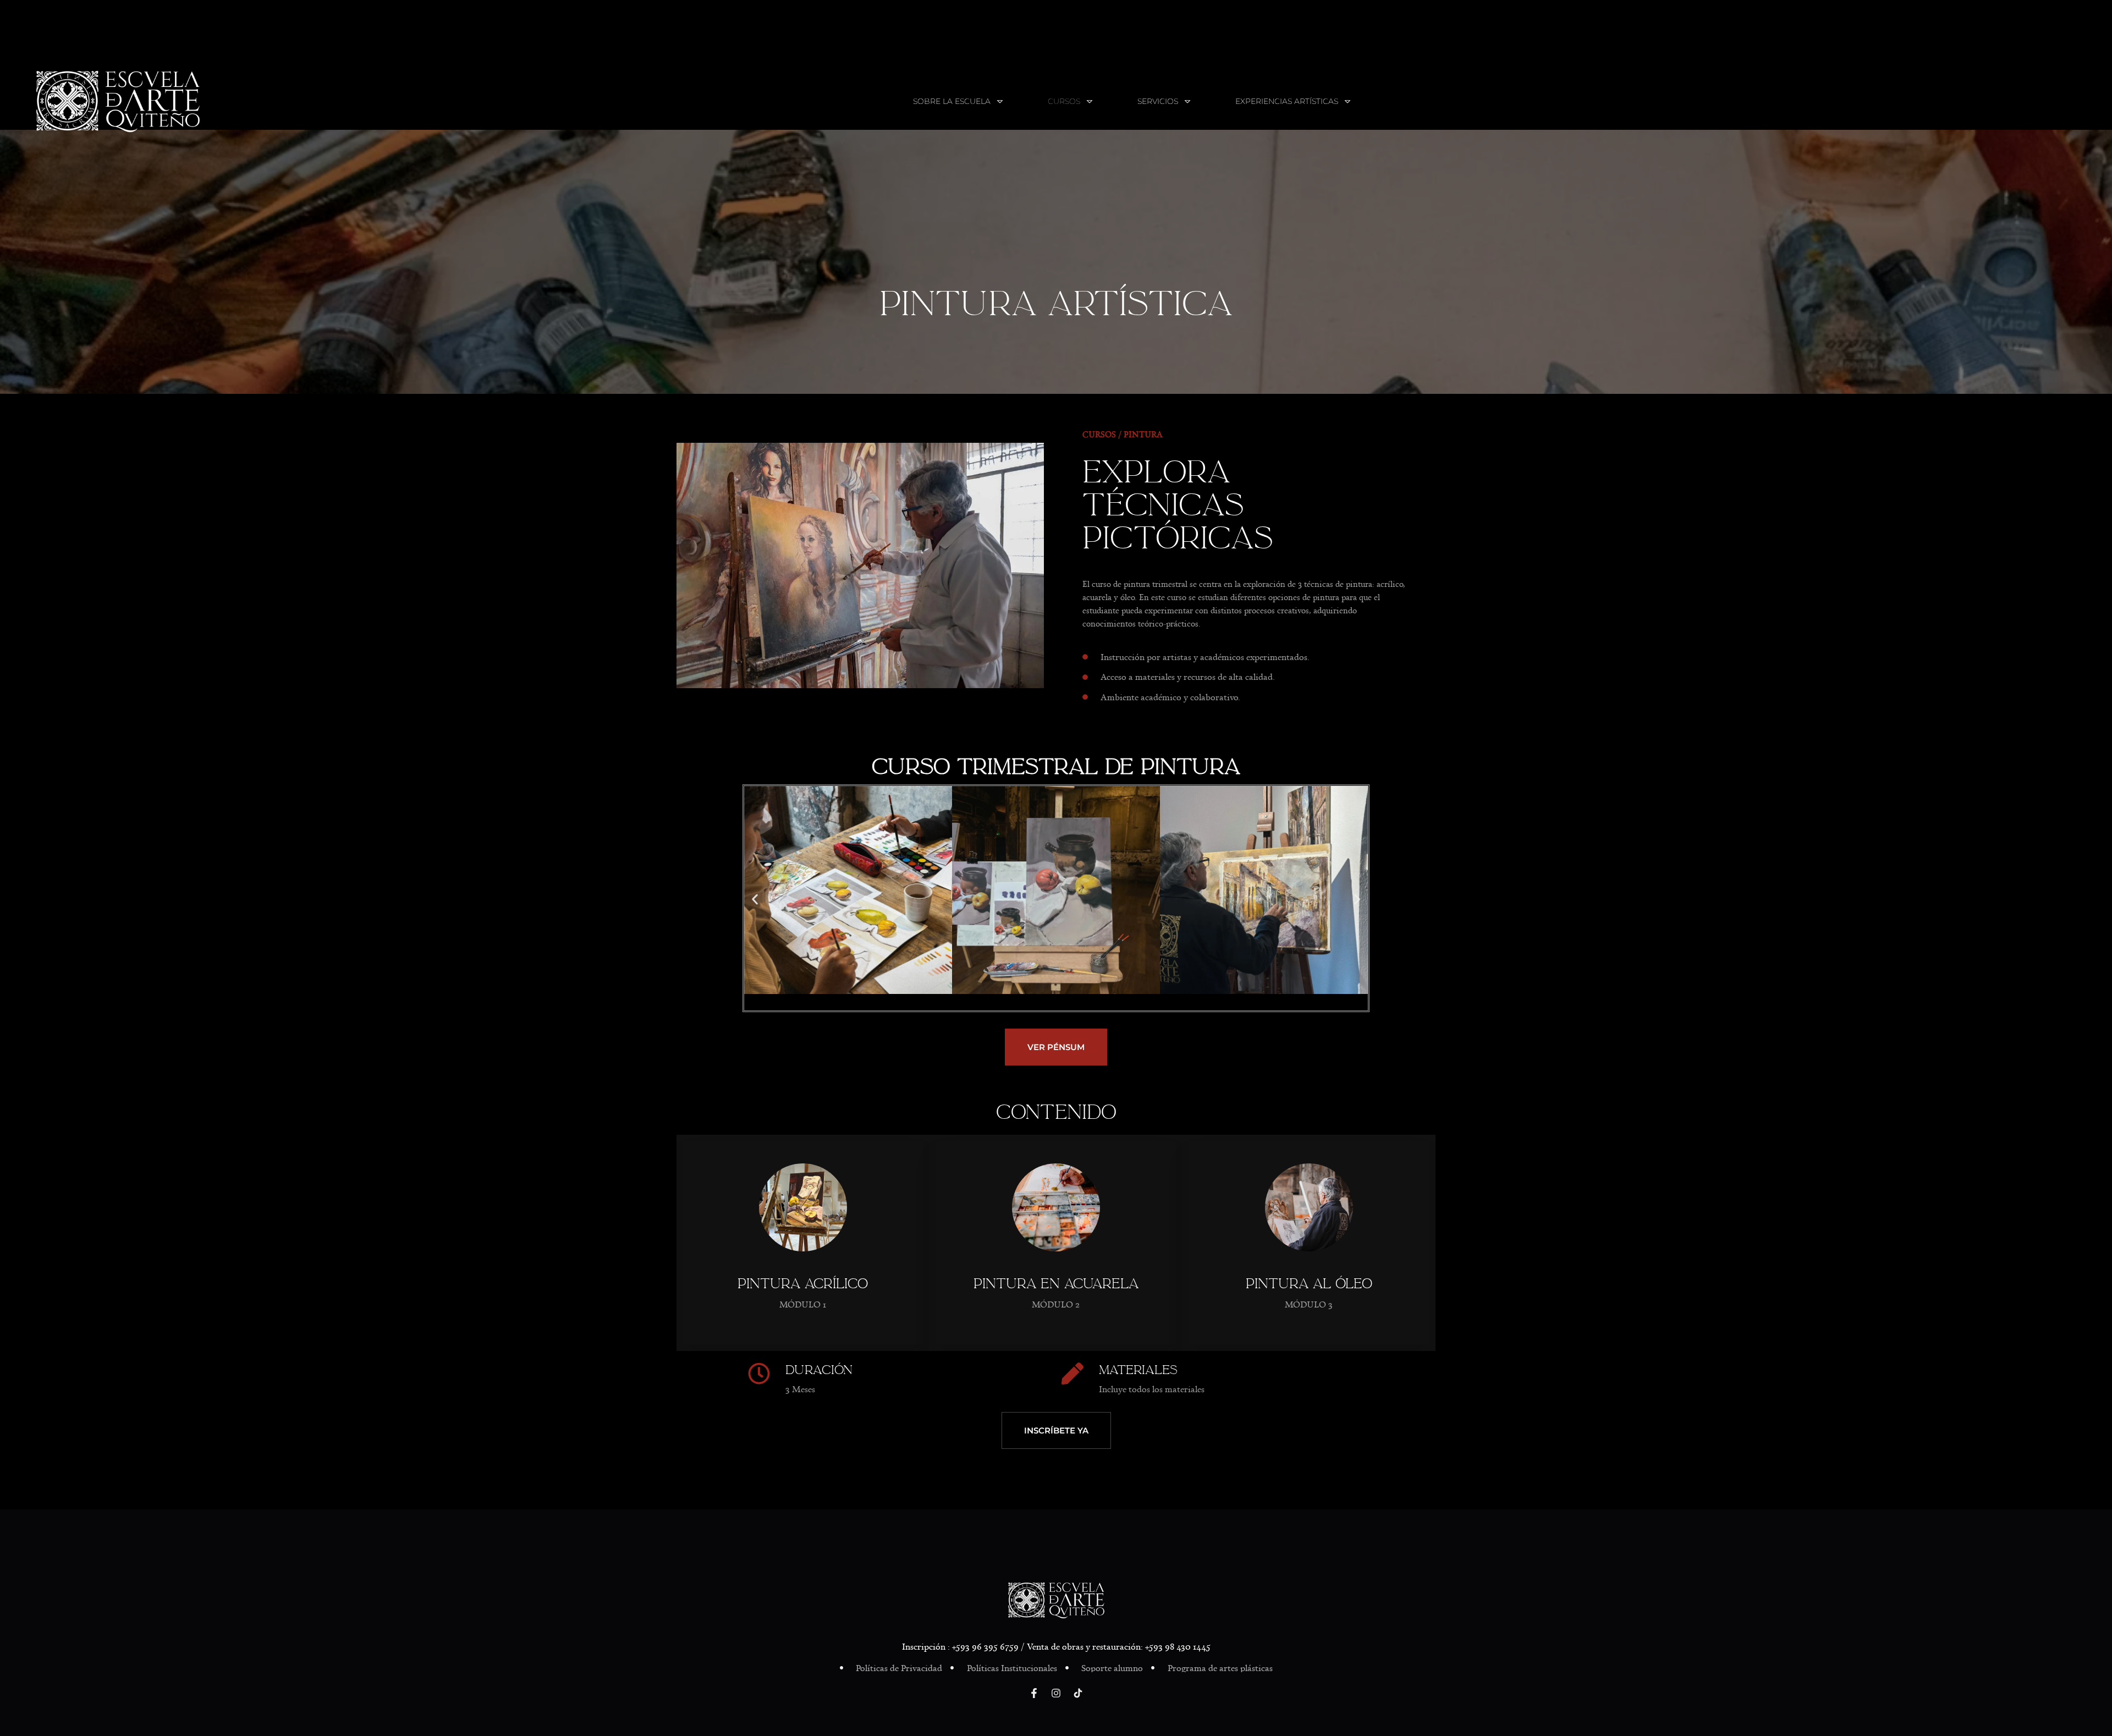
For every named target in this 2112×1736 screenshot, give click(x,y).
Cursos (1064, 101)
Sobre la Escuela (952, 101)
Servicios (1158, 101)
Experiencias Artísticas (1287, 101)
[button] (755, 899)
